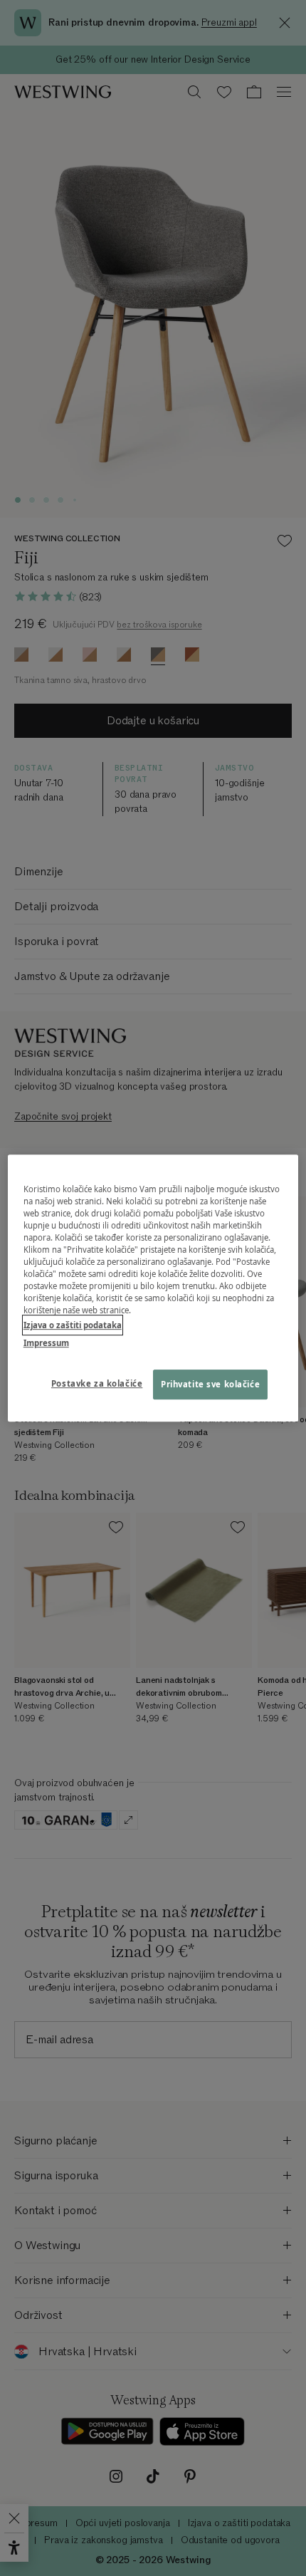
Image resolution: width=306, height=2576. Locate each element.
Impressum (46, 1343)
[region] (153, 1288)
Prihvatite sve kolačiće (210, 1384)
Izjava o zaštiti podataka (73, 1325)
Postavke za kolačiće (97, 1383)
